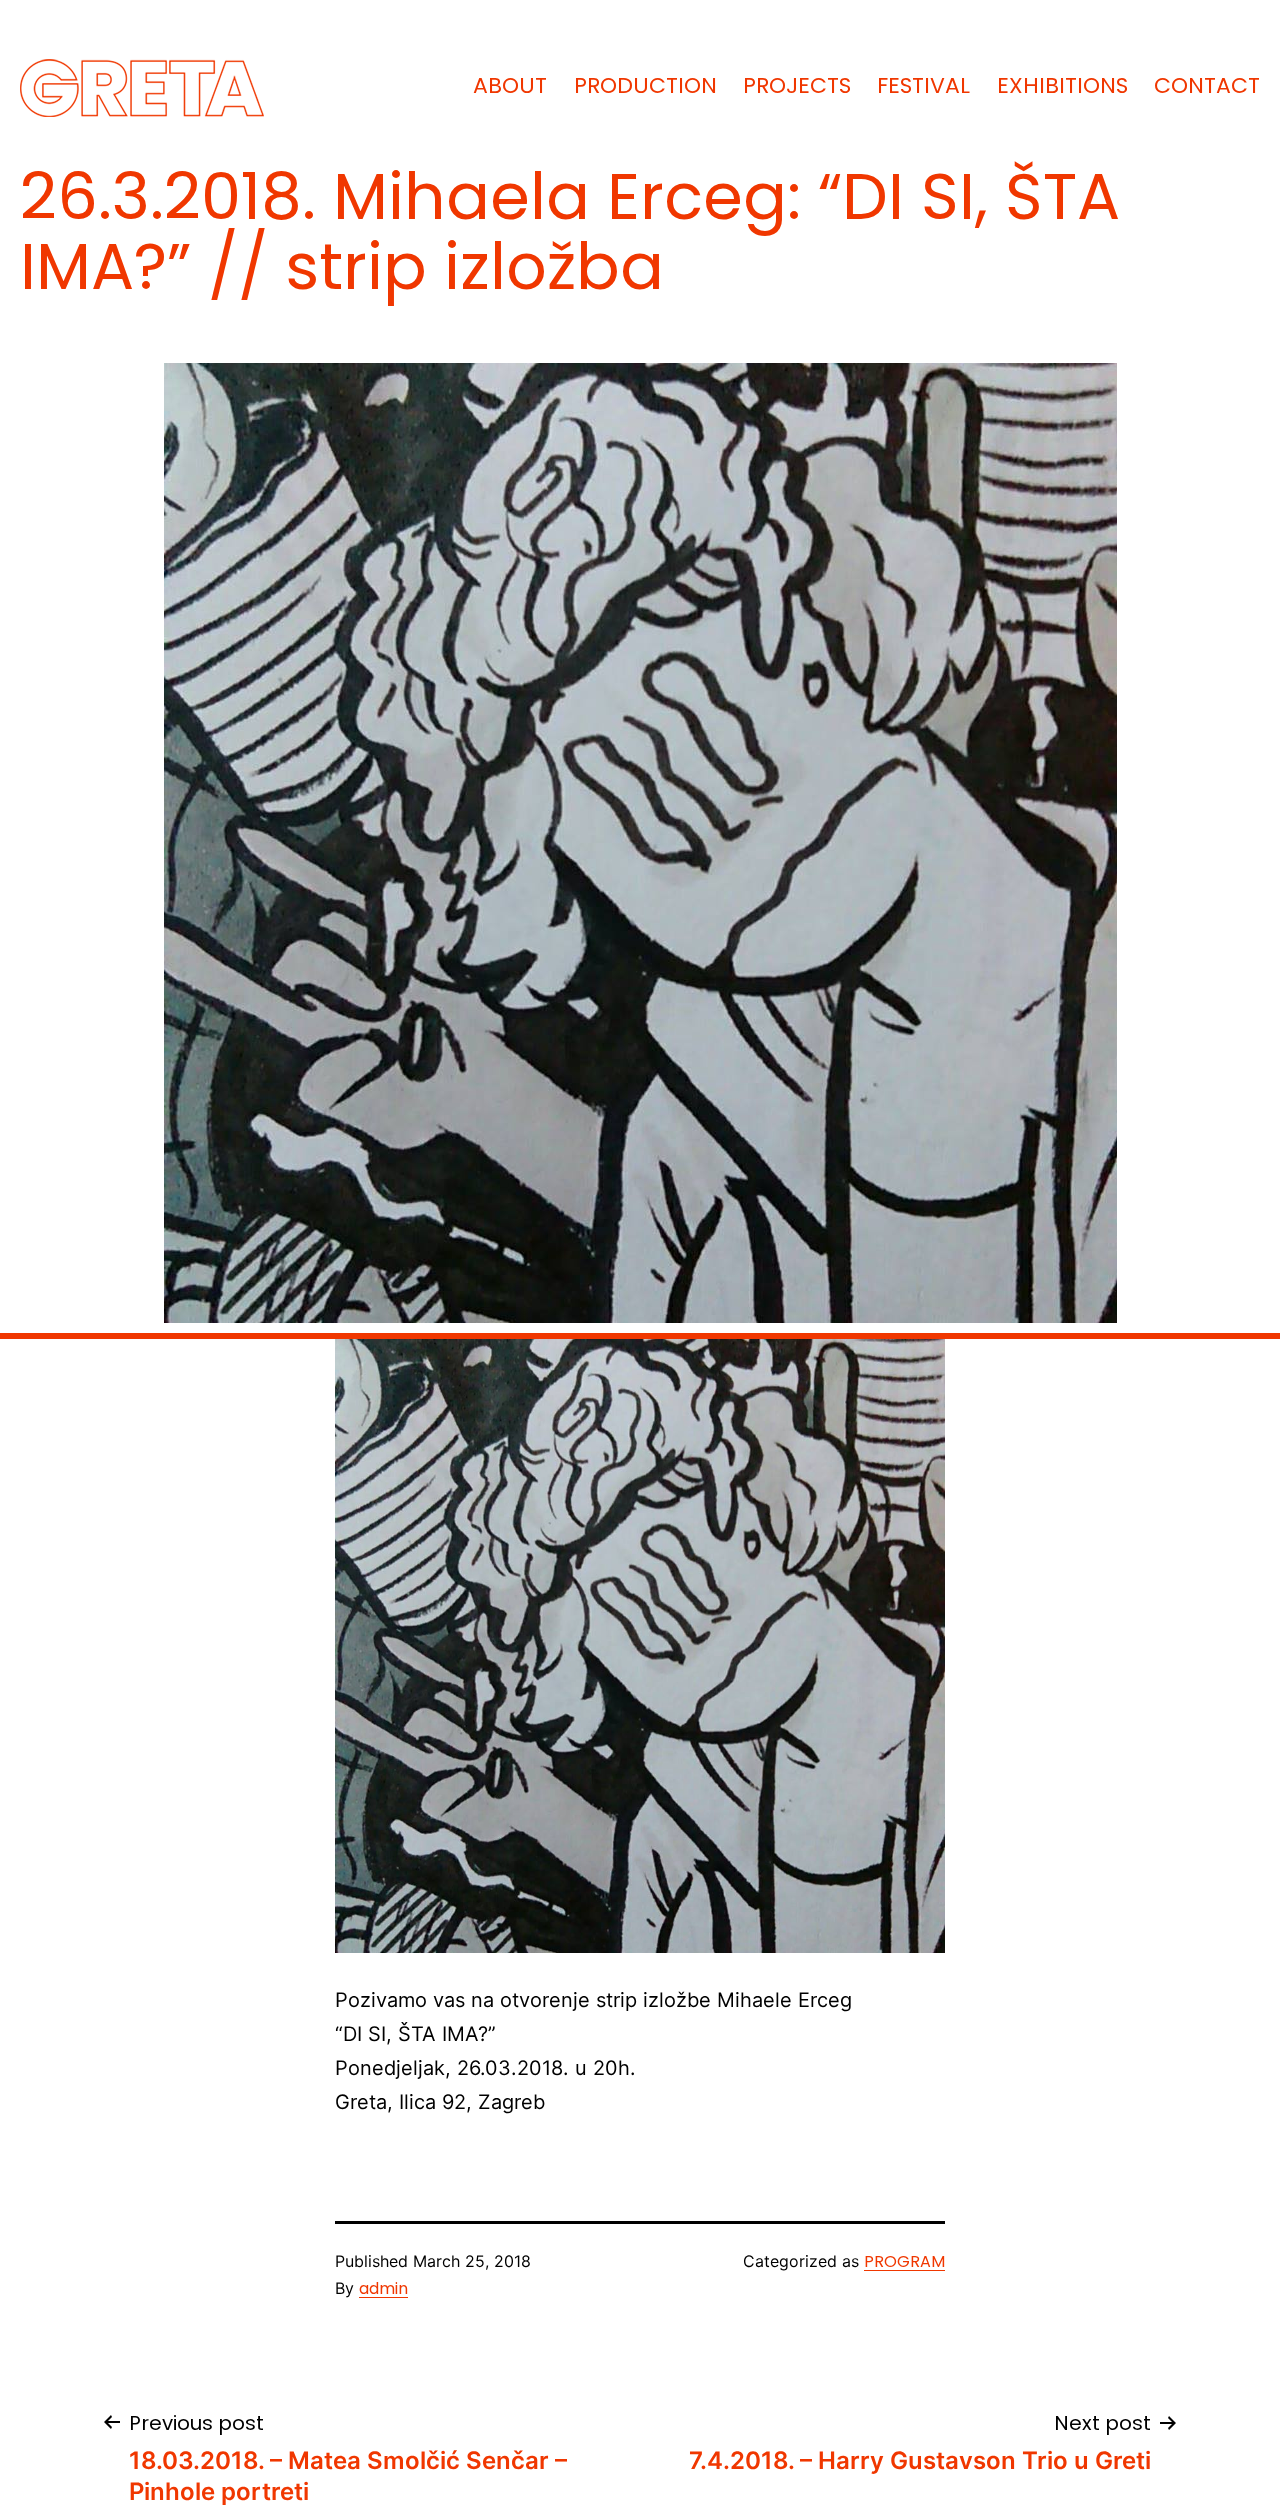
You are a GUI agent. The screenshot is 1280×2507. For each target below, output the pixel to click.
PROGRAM (904, 2261)
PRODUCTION (645, 85)
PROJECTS (797, 85)
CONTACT (1207, 85)
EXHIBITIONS (1062, 85)
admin (383, 2288)
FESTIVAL (923, 85)
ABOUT (510, 85)
